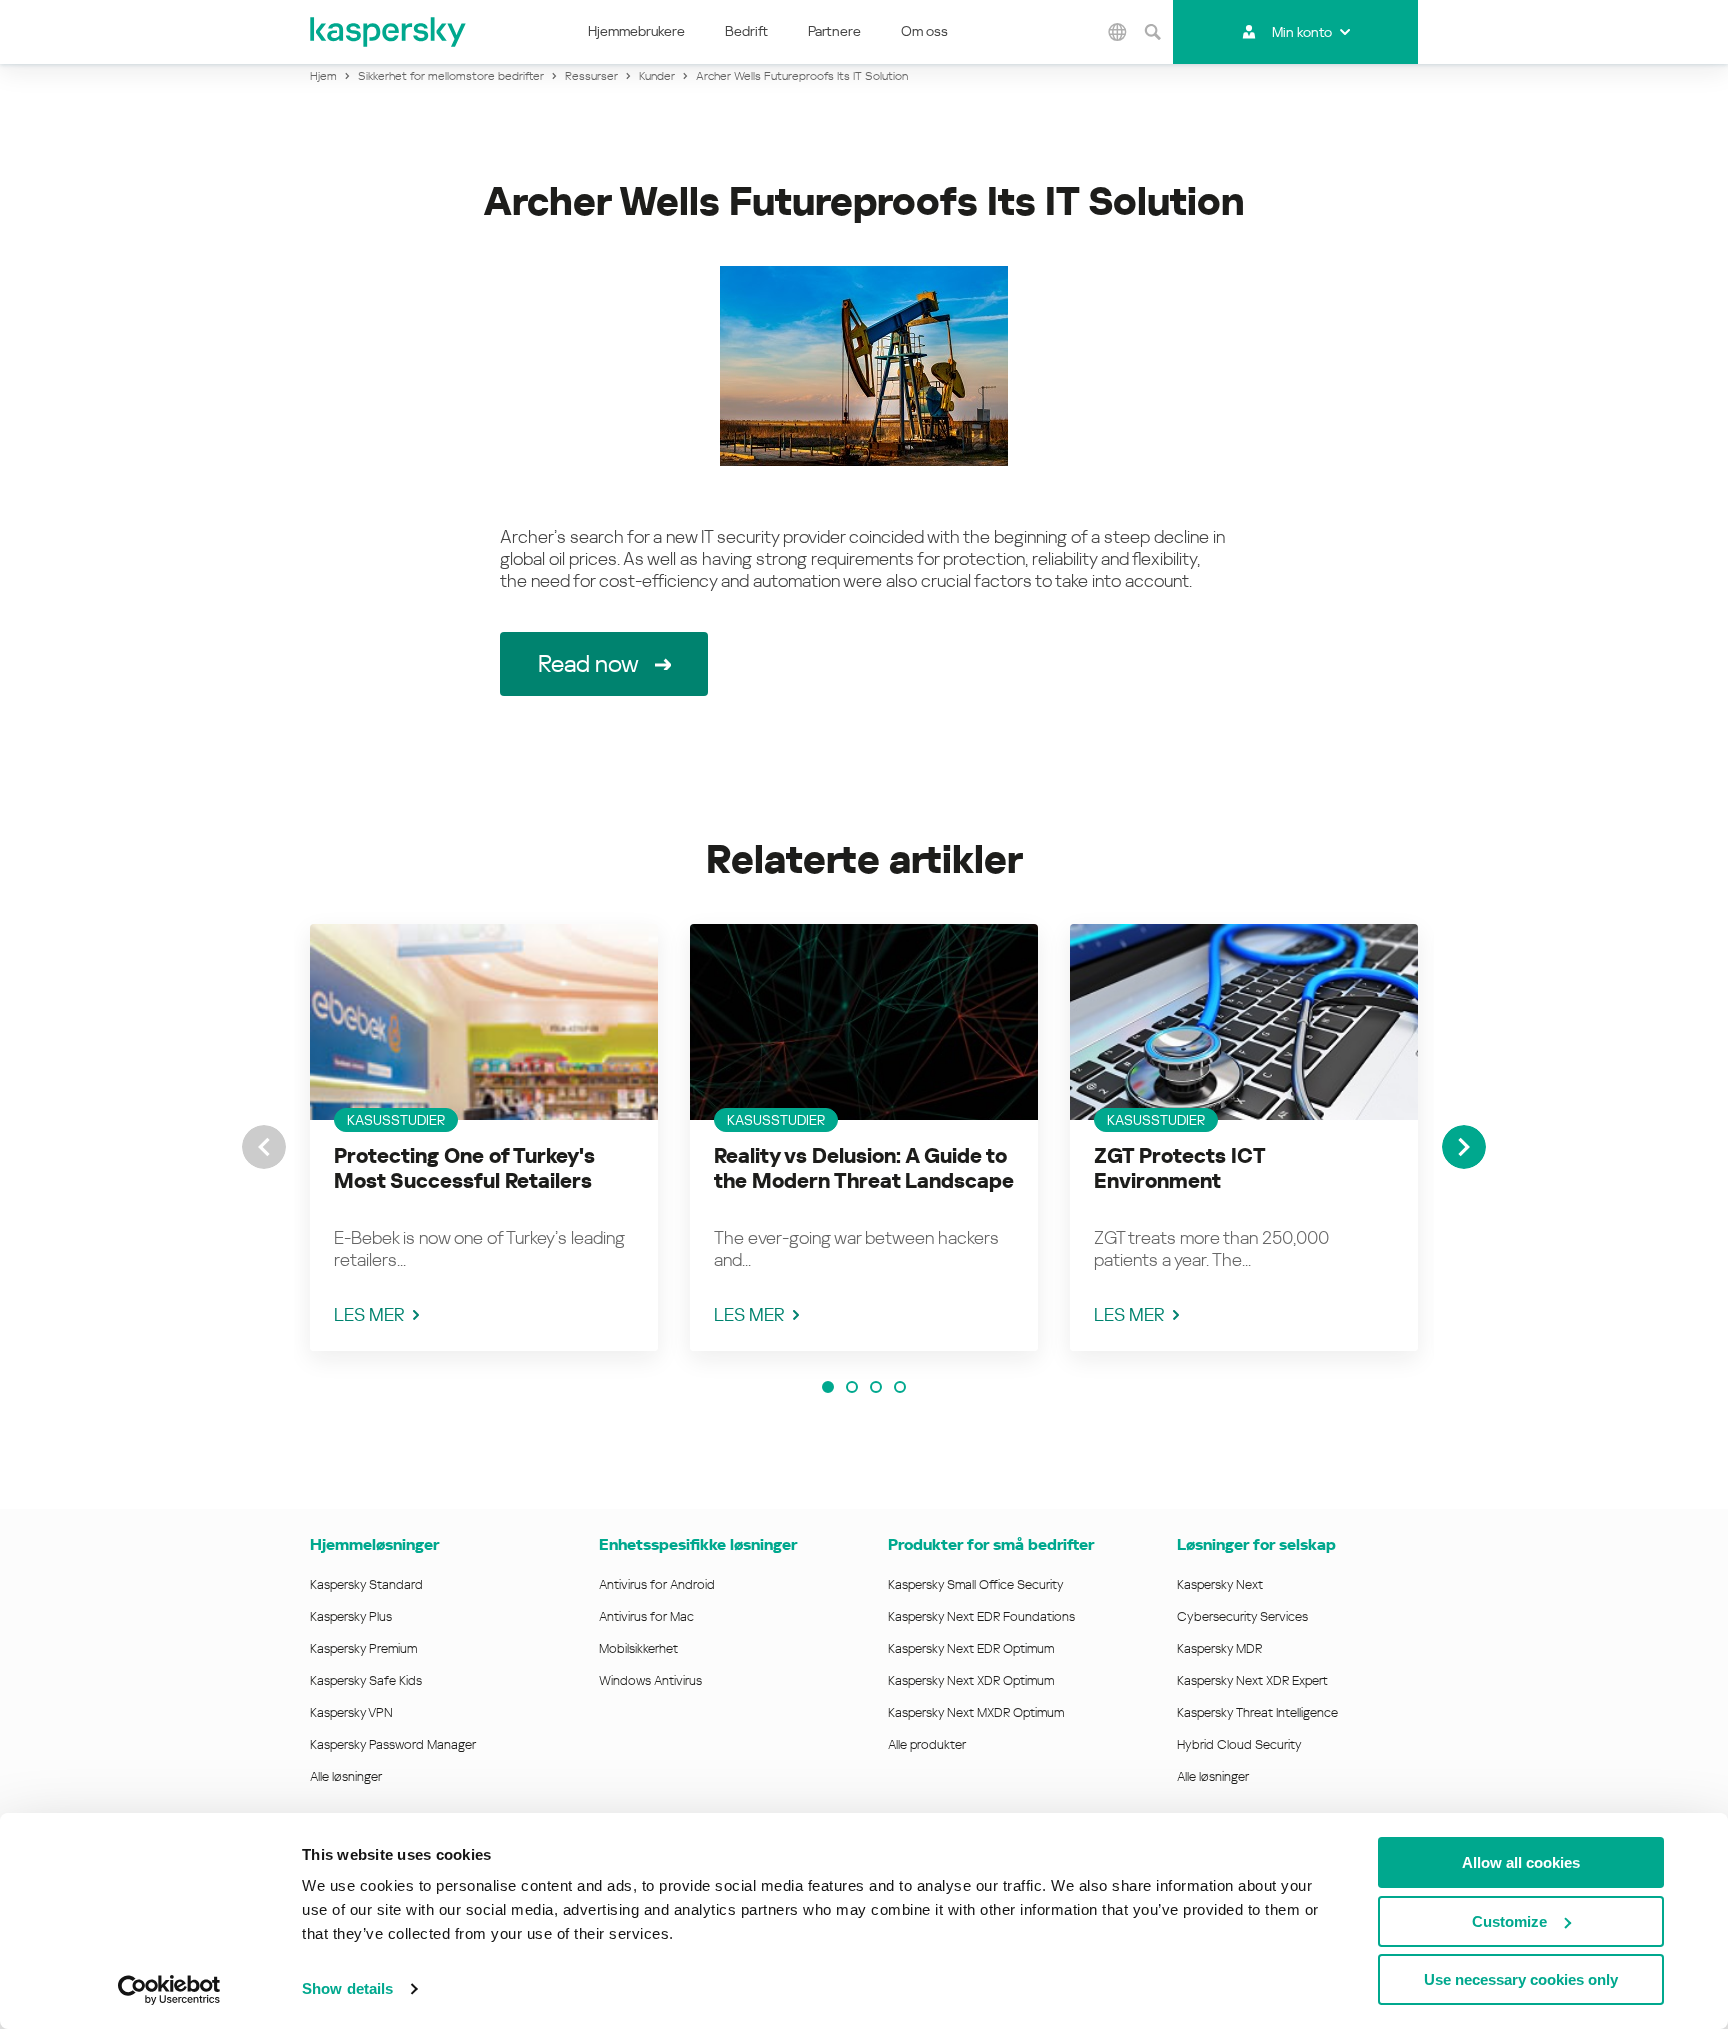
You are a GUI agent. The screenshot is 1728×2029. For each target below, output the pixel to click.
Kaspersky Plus (351, 1616)
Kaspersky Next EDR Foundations (981, 1616)
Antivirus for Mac (646, 1616)
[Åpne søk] (1153, 32)
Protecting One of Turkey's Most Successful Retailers (464, 1168)
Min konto (1302, 32)
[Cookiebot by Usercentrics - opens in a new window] (169, 1990)
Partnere (834, 31)
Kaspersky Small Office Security (976, 1584)
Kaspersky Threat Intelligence (1257, 1712)
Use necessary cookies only (1521, 1979)
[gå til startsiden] (389, 32)
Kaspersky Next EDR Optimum (971, 1648)
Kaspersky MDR (1219, 1648)
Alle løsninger (346, 1776)
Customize (1509, 1921)
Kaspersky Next (1220, 1584)
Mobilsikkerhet (638, 1648)
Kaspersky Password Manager (393, 1744)
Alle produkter (927, 1744)
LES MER (369, 1314)
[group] (484, 1137)
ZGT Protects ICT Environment (1179, 1168)
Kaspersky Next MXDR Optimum (976, 1712)
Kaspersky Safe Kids (366, 1680)
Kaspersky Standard (366, 1584)
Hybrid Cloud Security (1239, 1744)
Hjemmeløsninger (374, 1544)
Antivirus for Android (657, 1584)
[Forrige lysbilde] (264, 1147)
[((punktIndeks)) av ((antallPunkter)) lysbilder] (828, 1387)
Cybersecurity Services (1242, 1616)
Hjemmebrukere (636, 31)
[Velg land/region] (1118, 32)
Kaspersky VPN (351, 1712)
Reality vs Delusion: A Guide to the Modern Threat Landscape (864, 1168)
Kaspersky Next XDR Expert (1252, 1680)
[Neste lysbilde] (1464, 1147)
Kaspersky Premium (363, 1648)
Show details (347, 1988)
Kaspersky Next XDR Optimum (971, 1680)
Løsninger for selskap (1256, 1544)
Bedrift (746, 31)
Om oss (924, 31)
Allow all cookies (1521, 1862)
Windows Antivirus (650, 1680)
